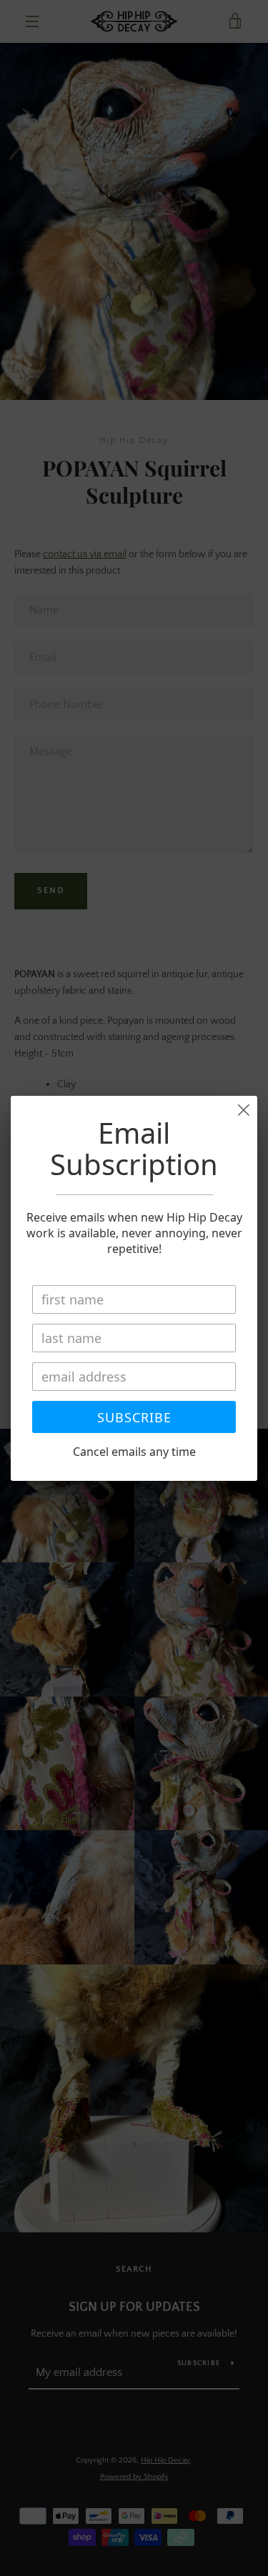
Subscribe (134, 1417)
